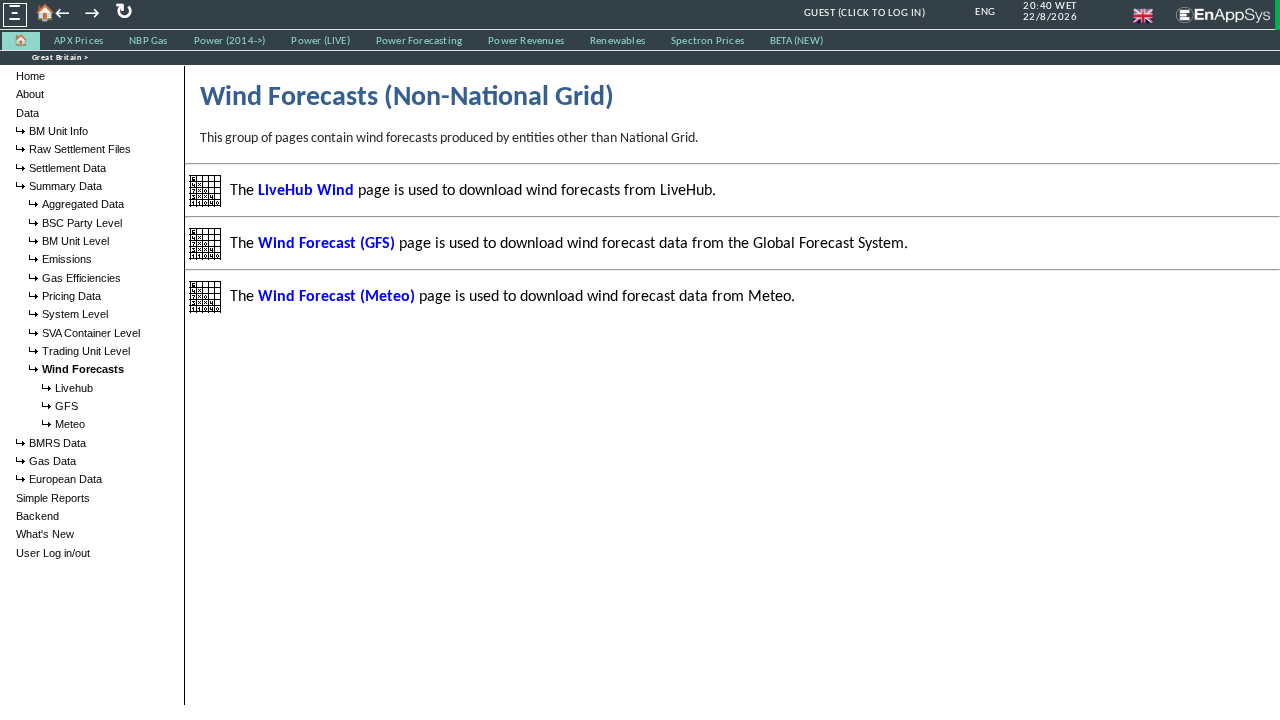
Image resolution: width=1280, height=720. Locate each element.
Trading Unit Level (86, 351)
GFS (66, 406)
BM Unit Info (58, 131)
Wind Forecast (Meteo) (336, 297)
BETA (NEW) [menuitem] (796, 41)
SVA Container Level (91, 333)
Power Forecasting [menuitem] (419, 41)
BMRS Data (57, 443)
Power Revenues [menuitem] (526, 41)
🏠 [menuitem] (21, 41)
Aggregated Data (83, 204)
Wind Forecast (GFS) (326, 244)
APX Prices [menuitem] (78, 41)
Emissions (67, 259)
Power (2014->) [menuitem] (230, 41)
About (30, 94)
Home (30, 76)
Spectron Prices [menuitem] (707, 41)
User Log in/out (53, 553)
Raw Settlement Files (80, 149)
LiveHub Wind (306, 191)
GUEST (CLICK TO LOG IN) (865, 13)
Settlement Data (67, 168)
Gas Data (52, 461)
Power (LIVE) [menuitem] (320, 41)
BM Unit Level (75, 241)
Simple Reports (53, 498)
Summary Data (65, 186)
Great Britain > (60, 58)
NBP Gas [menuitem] (148, 41)
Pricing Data (71, 296)
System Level (75, 314)
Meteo (70, 424)
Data (27, 113)
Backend (37, 516)
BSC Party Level (82, 223)
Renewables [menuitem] (617, 41)
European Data (65, 479)
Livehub (74, 388)
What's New (45, 534)
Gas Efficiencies (81, 278)
